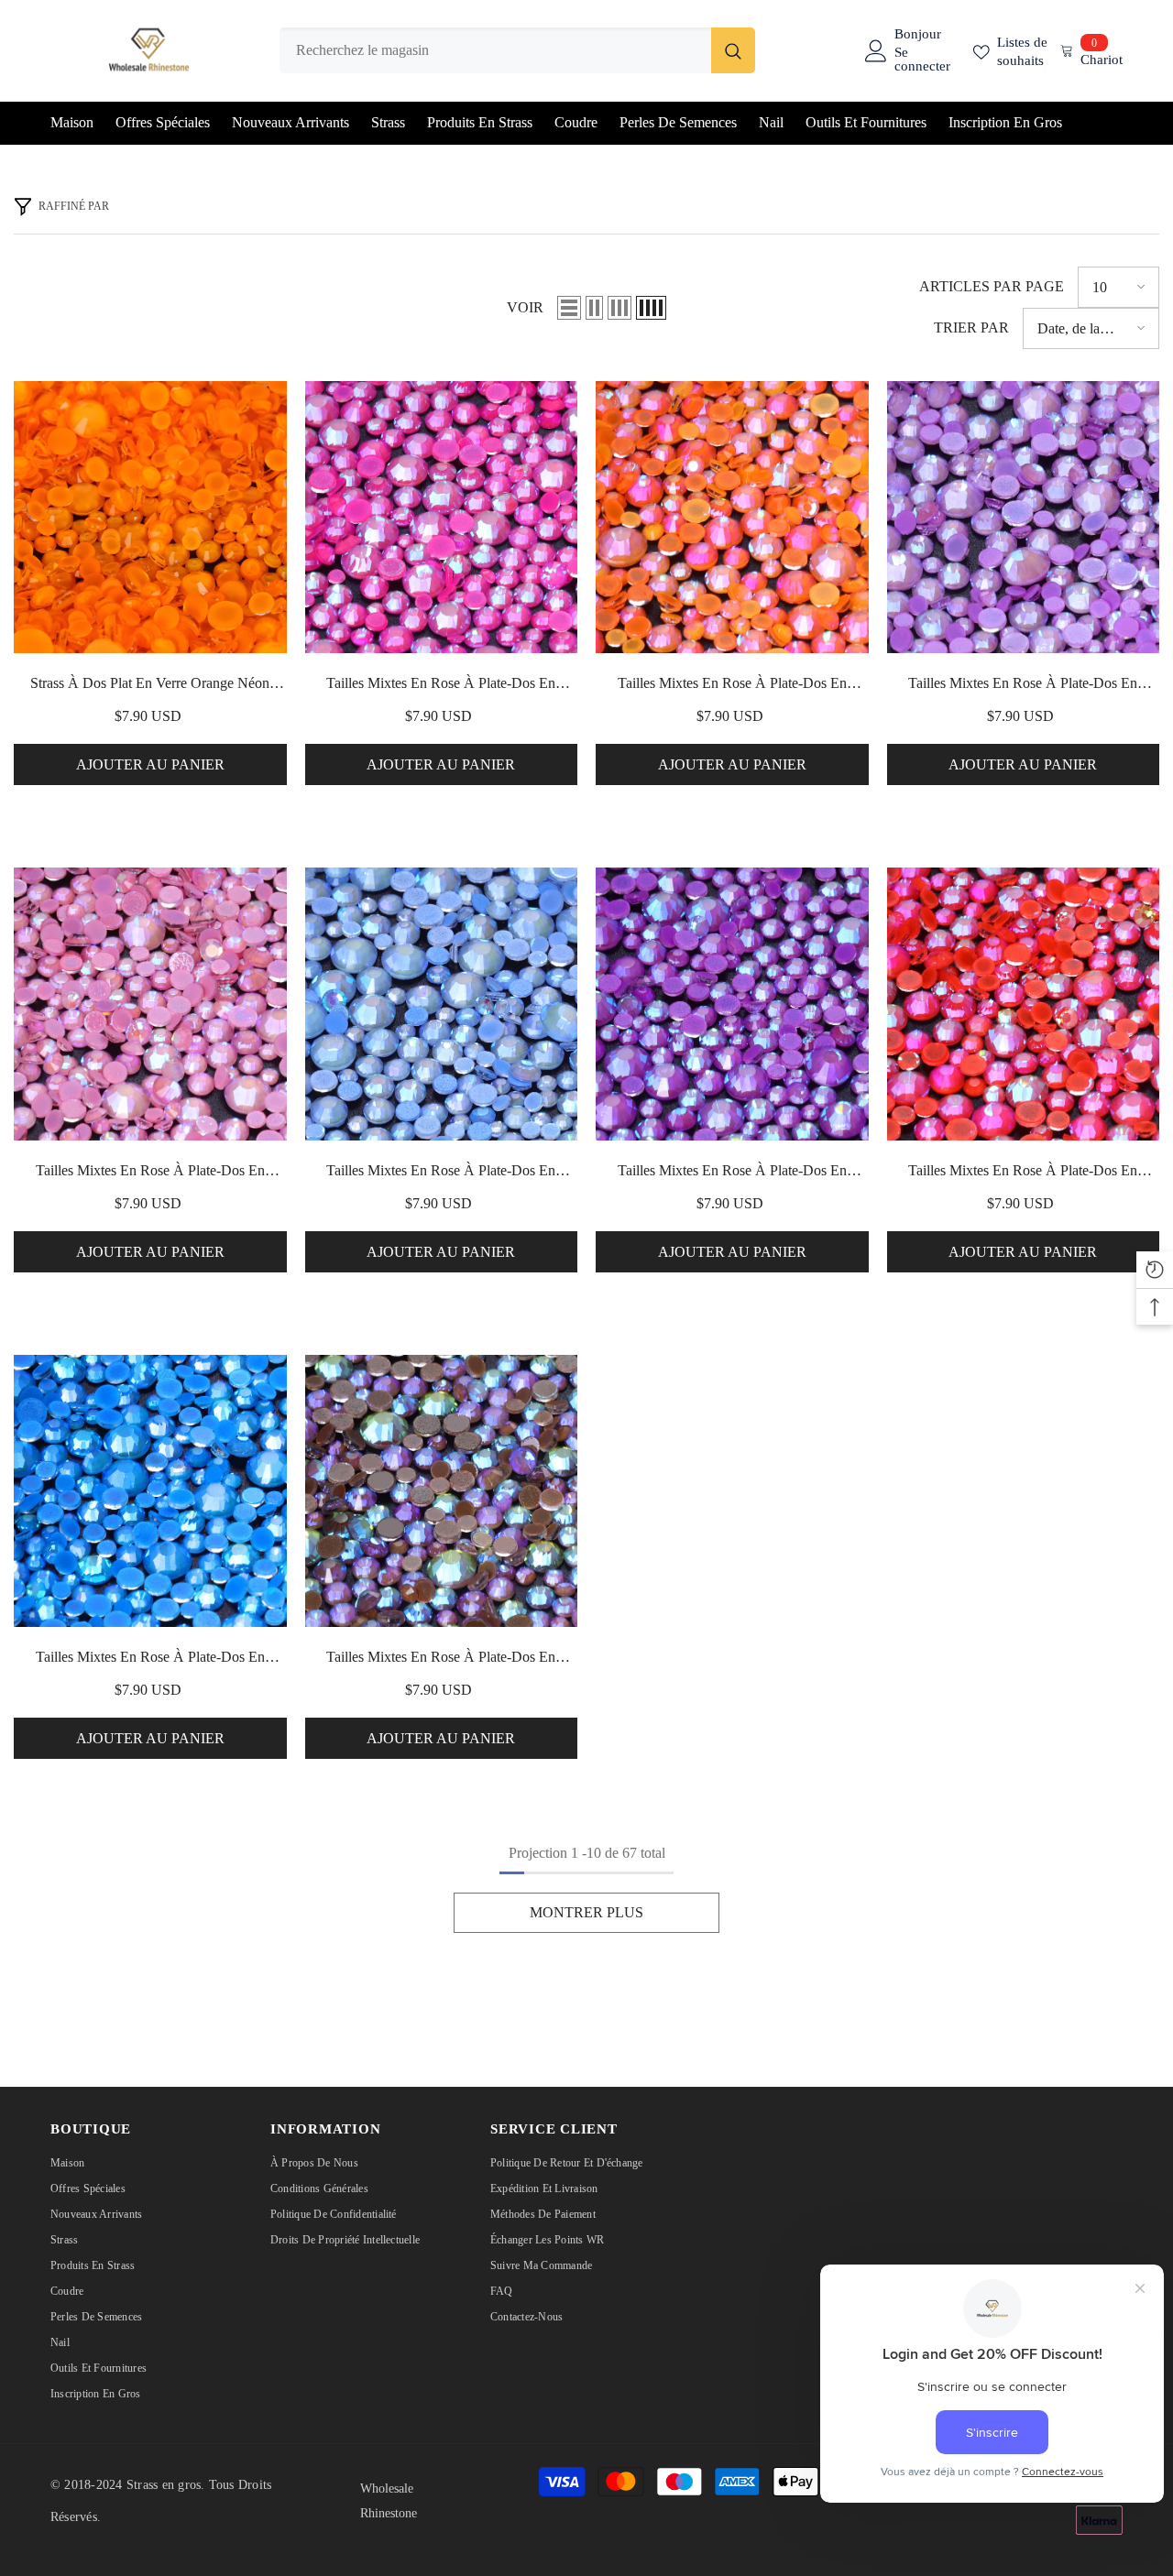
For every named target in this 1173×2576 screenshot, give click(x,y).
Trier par (971, 327)
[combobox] (495, 50)
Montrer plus (586, 1912)
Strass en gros (164, 2485)
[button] (569, 308)
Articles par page (992, 286)
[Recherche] (517, 50)
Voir (525, 307)
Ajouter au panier (150, 764)
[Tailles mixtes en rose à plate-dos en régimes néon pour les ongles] (442, 518)
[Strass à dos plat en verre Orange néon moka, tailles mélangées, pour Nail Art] (150, 518)
